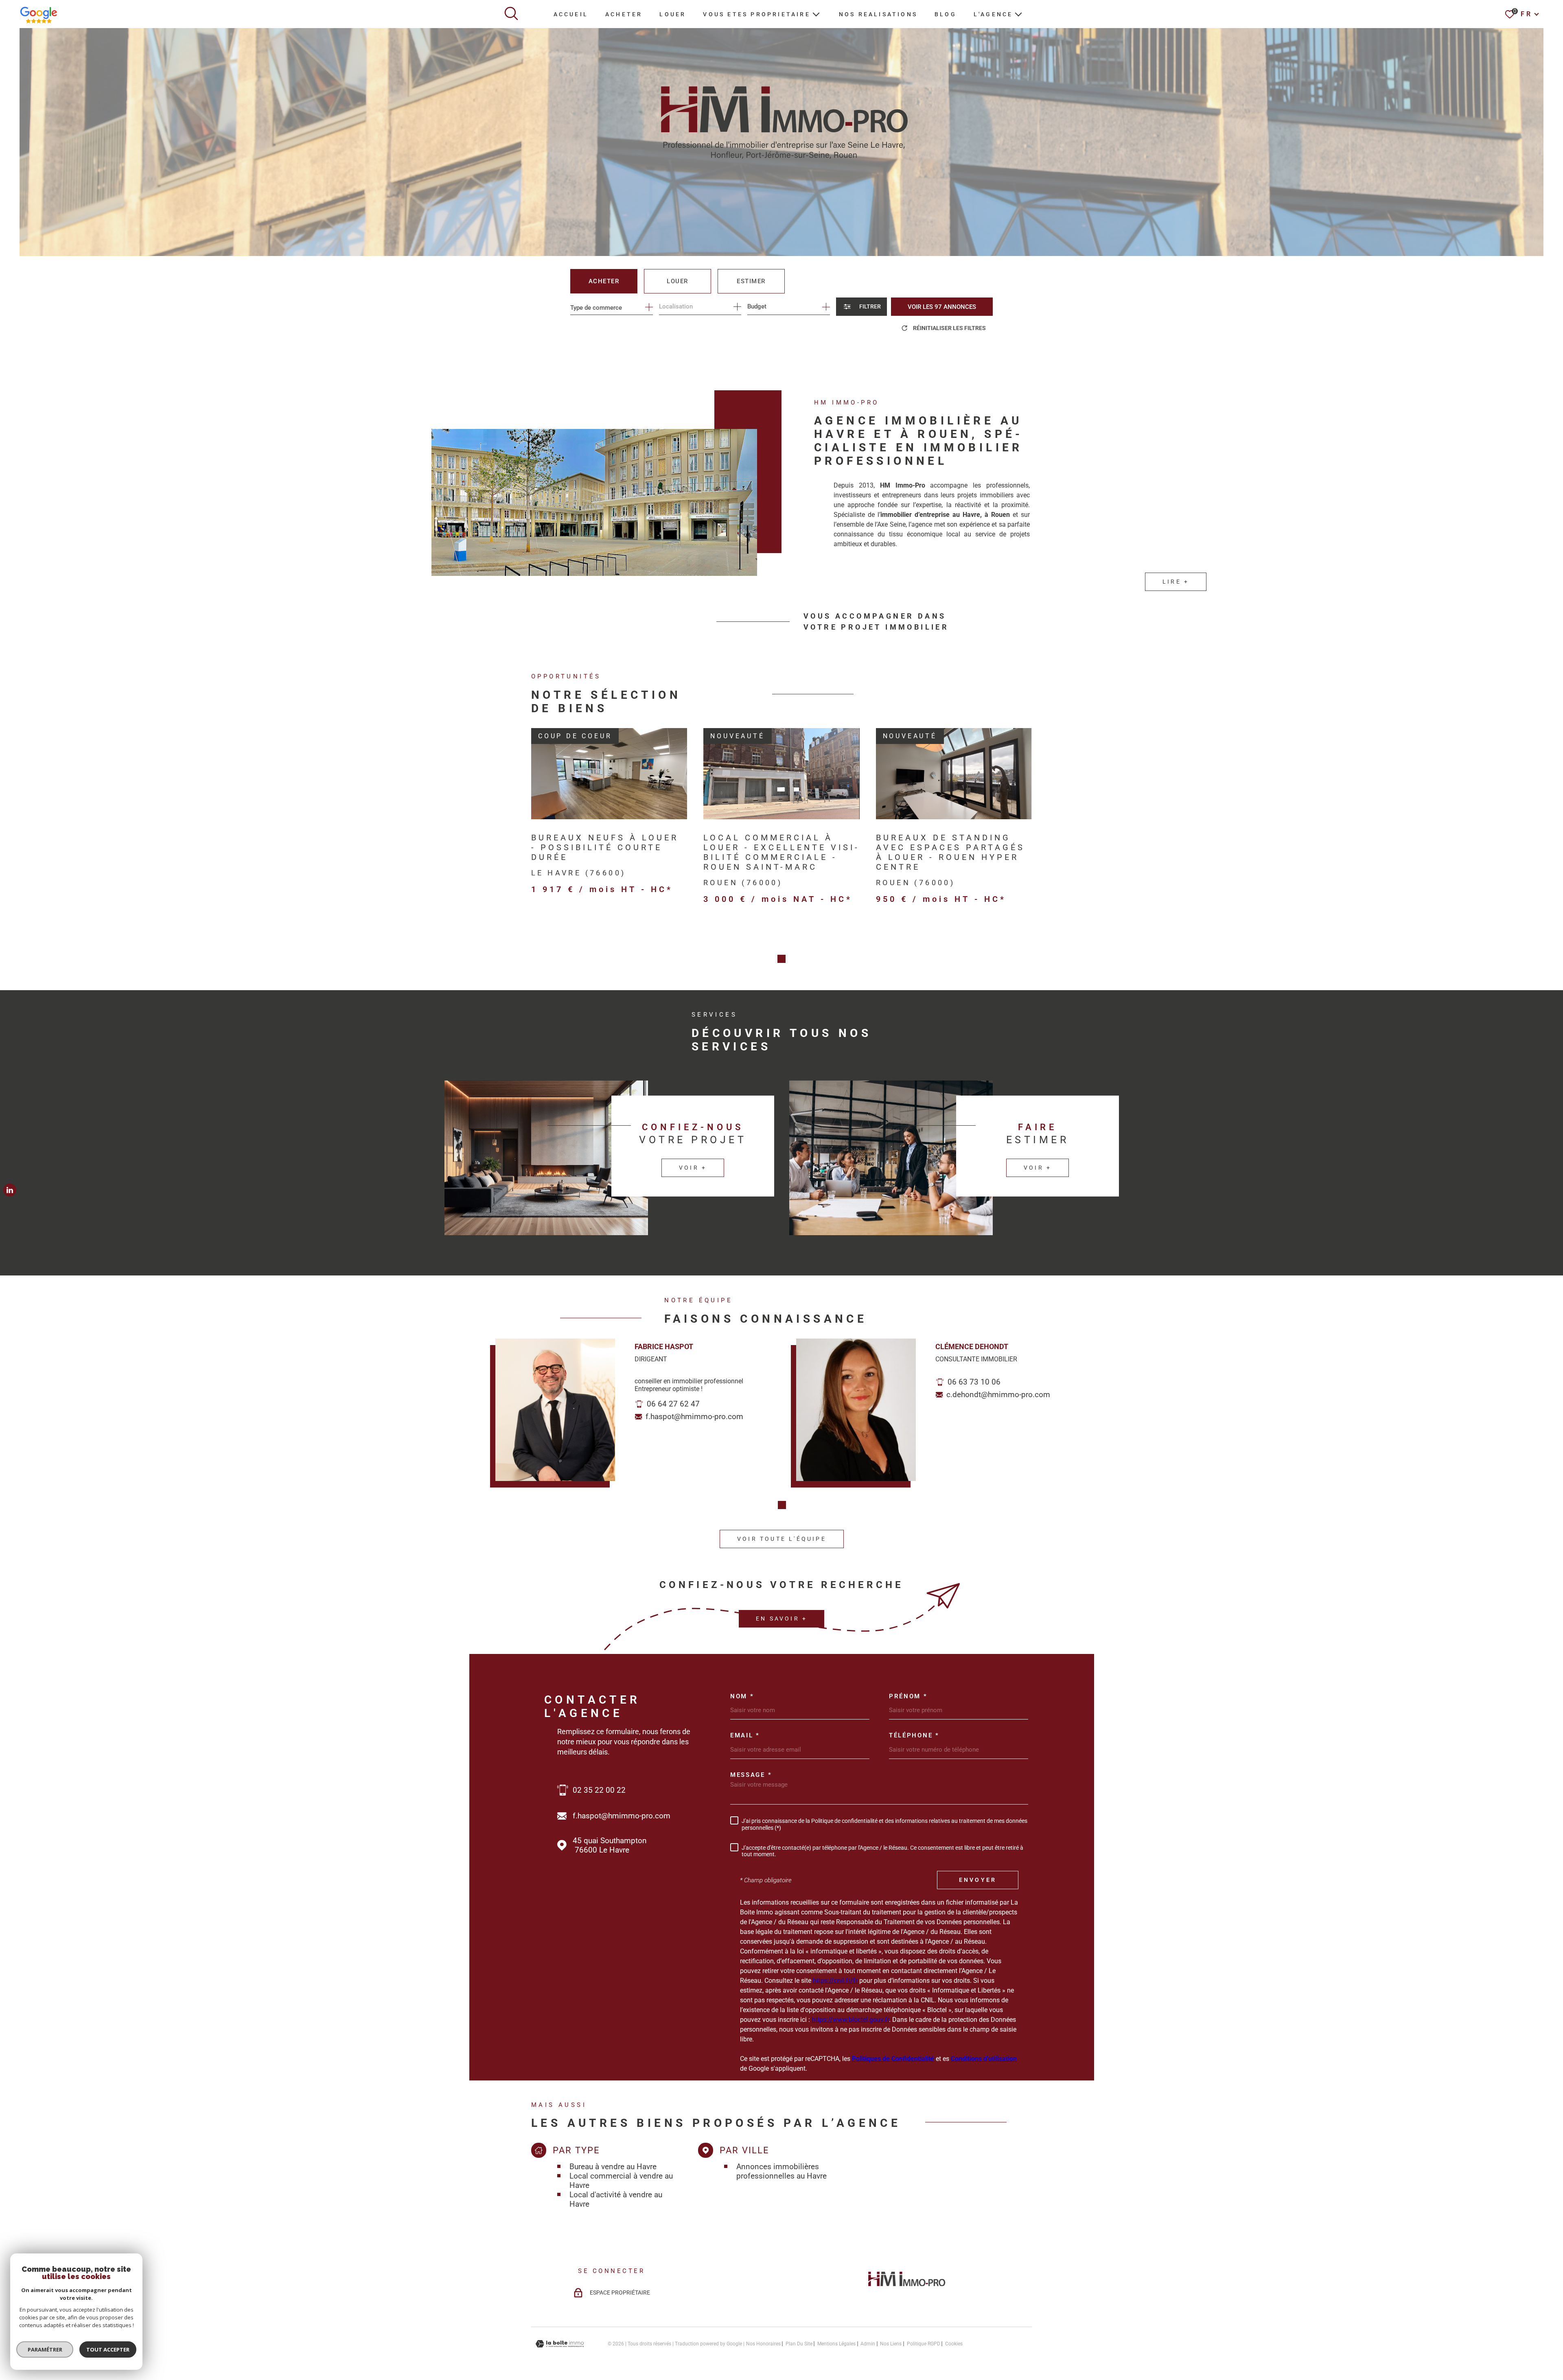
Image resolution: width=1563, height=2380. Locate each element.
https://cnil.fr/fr (835, 1981)
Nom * (742, 1696)
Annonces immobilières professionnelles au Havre (781, 2171)
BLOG (946, 14)
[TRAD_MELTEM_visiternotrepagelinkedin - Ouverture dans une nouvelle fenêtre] (10, 1190)
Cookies (954, 2344)
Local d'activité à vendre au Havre (616, 2199)
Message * (751, 1775)
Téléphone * (914, 1736)
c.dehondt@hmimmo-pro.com (998, 1395)
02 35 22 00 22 (599, 1790)
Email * (745, 1736)
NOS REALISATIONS (878, 14)
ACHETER (624, 14)
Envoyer (978, 1880)
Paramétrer (45, 2349)
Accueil (571, 14)
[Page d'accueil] (907, 2289)
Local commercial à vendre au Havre (621, 2181)
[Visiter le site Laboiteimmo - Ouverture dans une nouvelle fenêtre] (560, 2344)
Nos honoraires (763, 2344)
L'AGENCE (993, 14)
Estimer (751, 281)
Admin (868, 2344)
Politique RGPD (924, 2344)
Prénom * (908, 1696)
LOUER (673, 14)
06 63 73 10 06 (974, 1382)
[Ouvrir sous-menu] (816, 13)
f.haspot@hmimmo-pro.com (694, 1416)
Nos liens (891, 2344)
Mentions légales (836, 2344)
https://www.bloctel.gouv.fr (850, 2020)
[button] (781, 959)
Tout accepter (108, 2349)
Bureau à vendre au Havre (613, 2167)
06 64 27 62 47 (673, 1404)
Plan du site (799, 2344)
